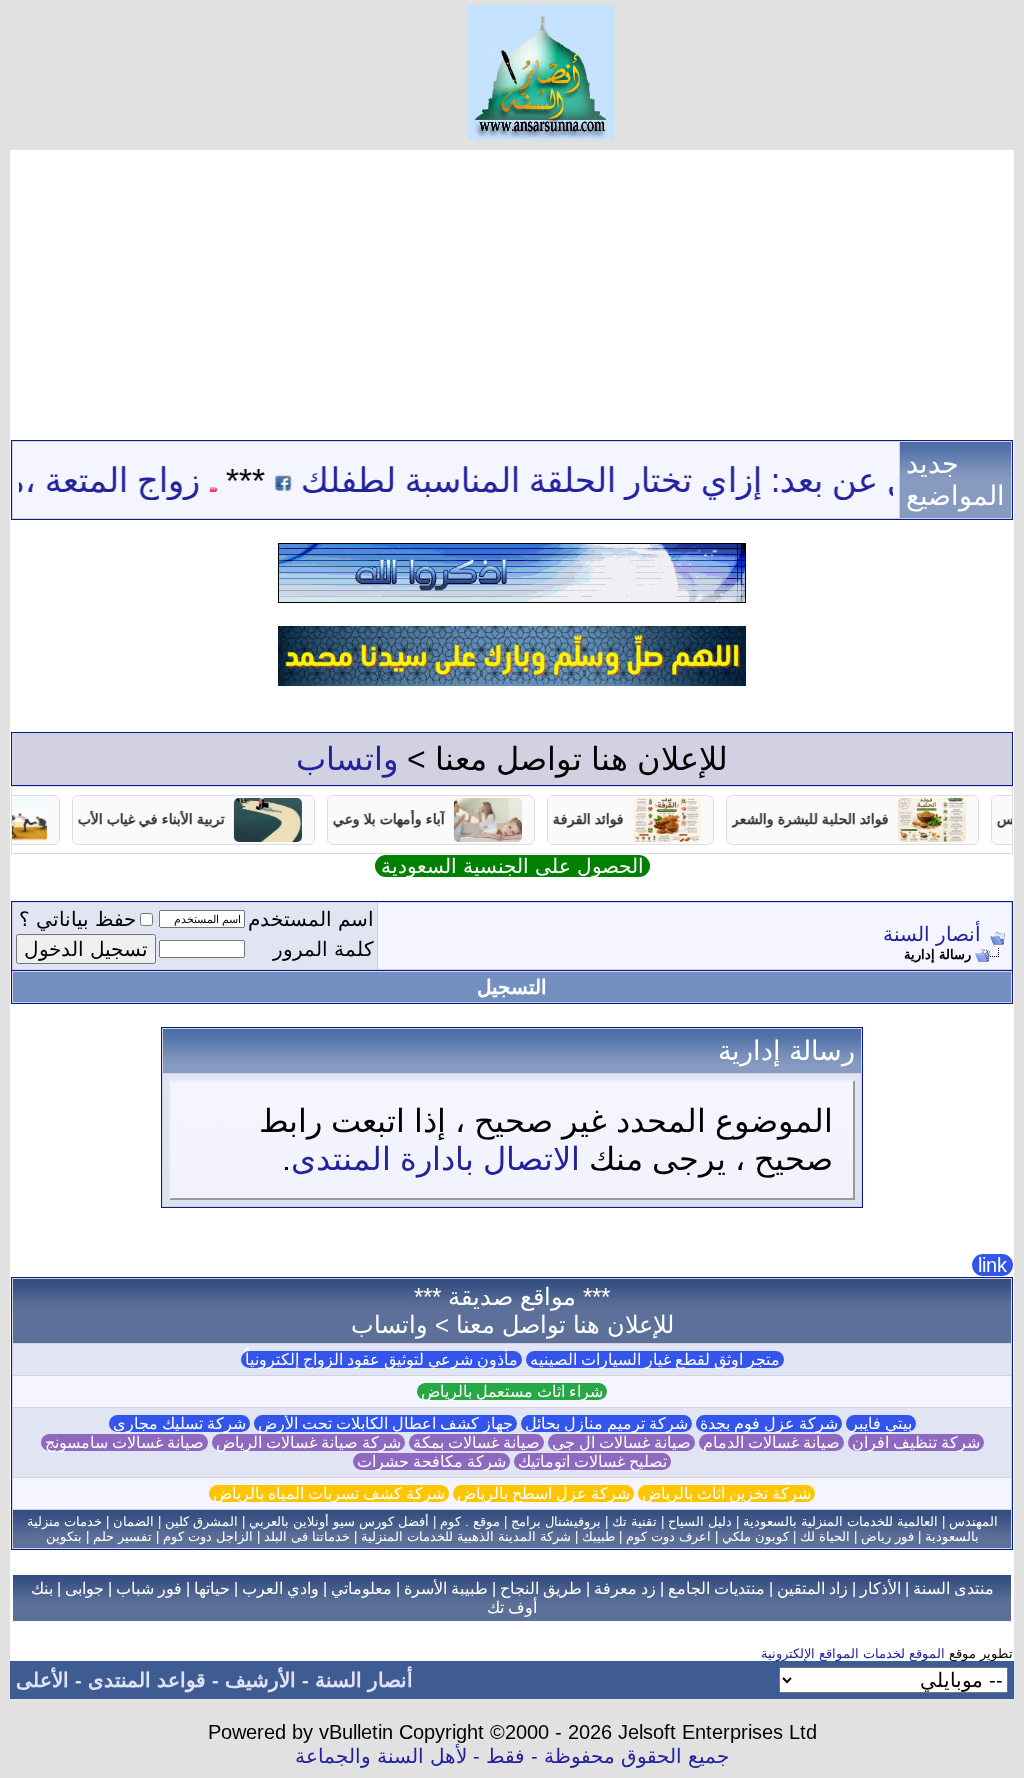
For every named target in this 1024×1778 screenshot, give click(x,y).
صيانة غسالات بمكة (476, 1442)
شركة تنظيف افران (916, 1442)
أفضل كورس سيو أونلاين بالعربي (339, 1521)
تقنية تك (634, 1521)
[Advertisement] (512, 290)
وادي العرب (280, 1588)
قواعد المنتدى (147, 1680)
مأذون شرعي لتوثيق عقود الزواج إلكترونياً (381, 1359)
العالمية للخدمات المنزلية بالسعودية (840, 1521)
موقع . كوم (470, 1521)
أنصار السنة (932, 934)
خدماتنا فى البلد (307, 1536)
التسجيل (512, 987)
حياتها (212, 1588)
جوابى (84, 1588)
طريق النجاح (541, 1588)
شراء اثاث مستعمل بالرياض (512, 1391)
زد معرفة (625, 1588)
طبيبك (598, 1536)
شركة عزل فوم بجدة (769, 1423)
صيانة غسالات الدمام (771, 1442)
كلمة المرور (323, 949)
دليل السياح (700, 1521)
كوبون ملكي (755, 1536)
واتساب (347, 759)
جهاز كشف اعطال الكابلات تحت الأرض (385, 1423)
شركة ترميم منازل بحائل (606, 1423)
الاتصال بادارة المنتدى (435, 1159)
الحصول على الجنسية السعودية (512, 866)
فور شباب (149, 1588)
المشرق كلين (201, 1521)
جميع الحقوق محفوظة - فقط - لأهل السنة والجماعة (512, 1756)
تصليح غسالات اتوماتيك (592, 1461)
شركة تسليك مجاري (179, 1423)
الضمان (133, 1521)
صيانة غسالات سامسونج (124, 1442)
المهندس (973, 1521)
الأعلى (42, 1680)
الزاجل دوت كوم (208, 1536)
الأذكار (880, 1588)
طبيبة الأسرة (446, 1588)
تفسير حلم (122, 1536)
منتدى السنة (953, 1588)
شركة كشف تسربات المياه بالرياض (329, 1493)
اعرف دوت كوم (668, 1536)
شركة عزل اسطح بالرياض (543, 1493)
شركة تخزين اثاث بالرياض (726, 1493)
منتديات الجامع (716, 1588)
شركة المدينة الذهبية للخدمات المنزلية (466, 1536)
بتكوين (64, 1536)
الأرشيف (260, 1680)
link (992, 1265)
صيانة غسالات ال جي (621, 1442)
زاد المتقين (812, 1588)
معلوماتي (361, 1588)
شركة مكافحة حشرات (431, 1461)
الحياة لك (825, 1536)
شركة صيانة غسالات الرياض (308, 1442)
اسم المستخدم (311, 919)
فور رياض (887, 1536)
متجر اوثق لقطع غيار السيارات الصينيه (655, 1359)
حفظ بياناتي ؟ (77, 919)
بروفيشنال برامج (556, 1521)
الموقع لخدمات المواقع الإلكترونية (853, 1653)
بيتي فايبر (881, 1423)
